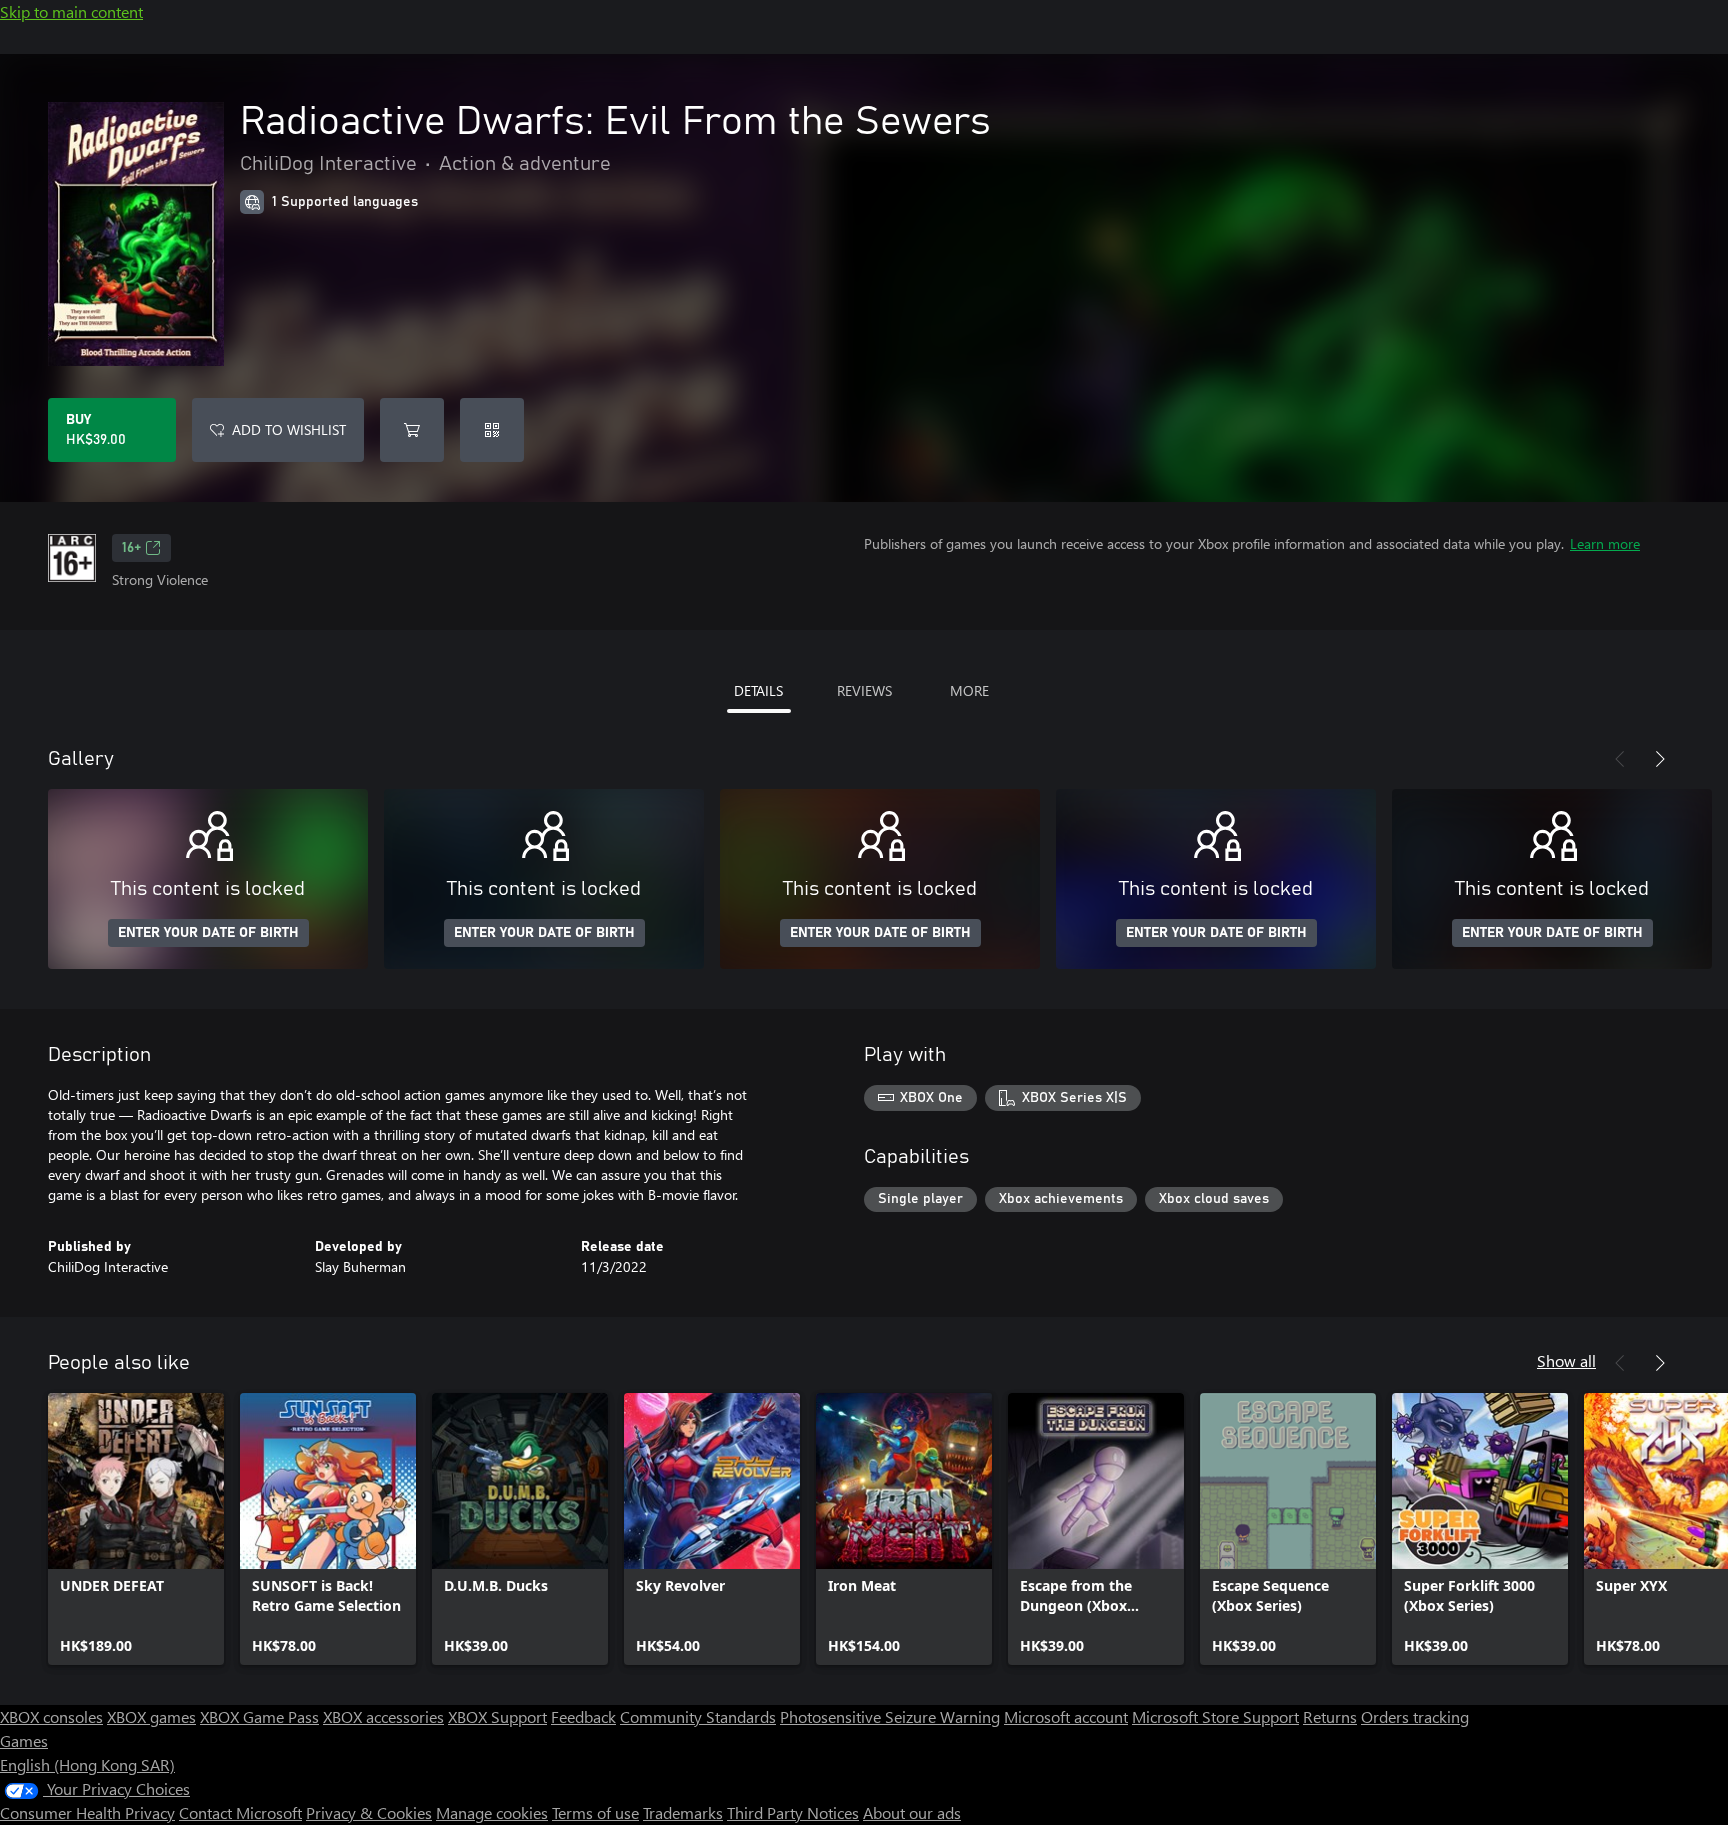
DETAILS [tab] (758, 690)
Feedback (583, 1716)
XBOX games (151, 1716)
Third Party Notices (793, 1812)
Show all (1566, 1360)
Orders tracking (1415, 1716)
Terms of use (595, 1812)
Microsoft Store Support (1215, 1716)
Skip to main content (71, 11)
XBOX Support (497, 1716)
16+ (131, 548)
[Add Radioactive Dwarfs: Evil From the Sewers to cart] (412, 430)
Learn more (1605, 543)
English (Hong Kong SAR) (87, 1764)
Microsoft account (1066, 1716)
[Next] (1660, 759)
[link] (136, 1529)
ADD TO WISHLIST (289, 429)
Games (24, 1740)
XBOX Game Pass (259, 1716)
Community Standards (698, 1716)
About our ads (912, 1812)
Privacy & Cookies (369, 1812)
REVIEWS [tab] (864, 690)
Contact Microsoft (240, 1812)
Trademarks (683, 1812)
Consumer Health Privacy (87, 1812)
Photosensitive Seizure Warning (890, 1716)
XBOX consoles (51, 1716)
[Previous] (1620, 759)
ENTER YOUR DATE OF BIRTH (208, 933)
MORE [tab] (969, 690)
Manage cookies (492, 1812)
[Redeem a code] (492, 430)
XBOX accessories (383, 1716)
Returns (1330, 1716)
